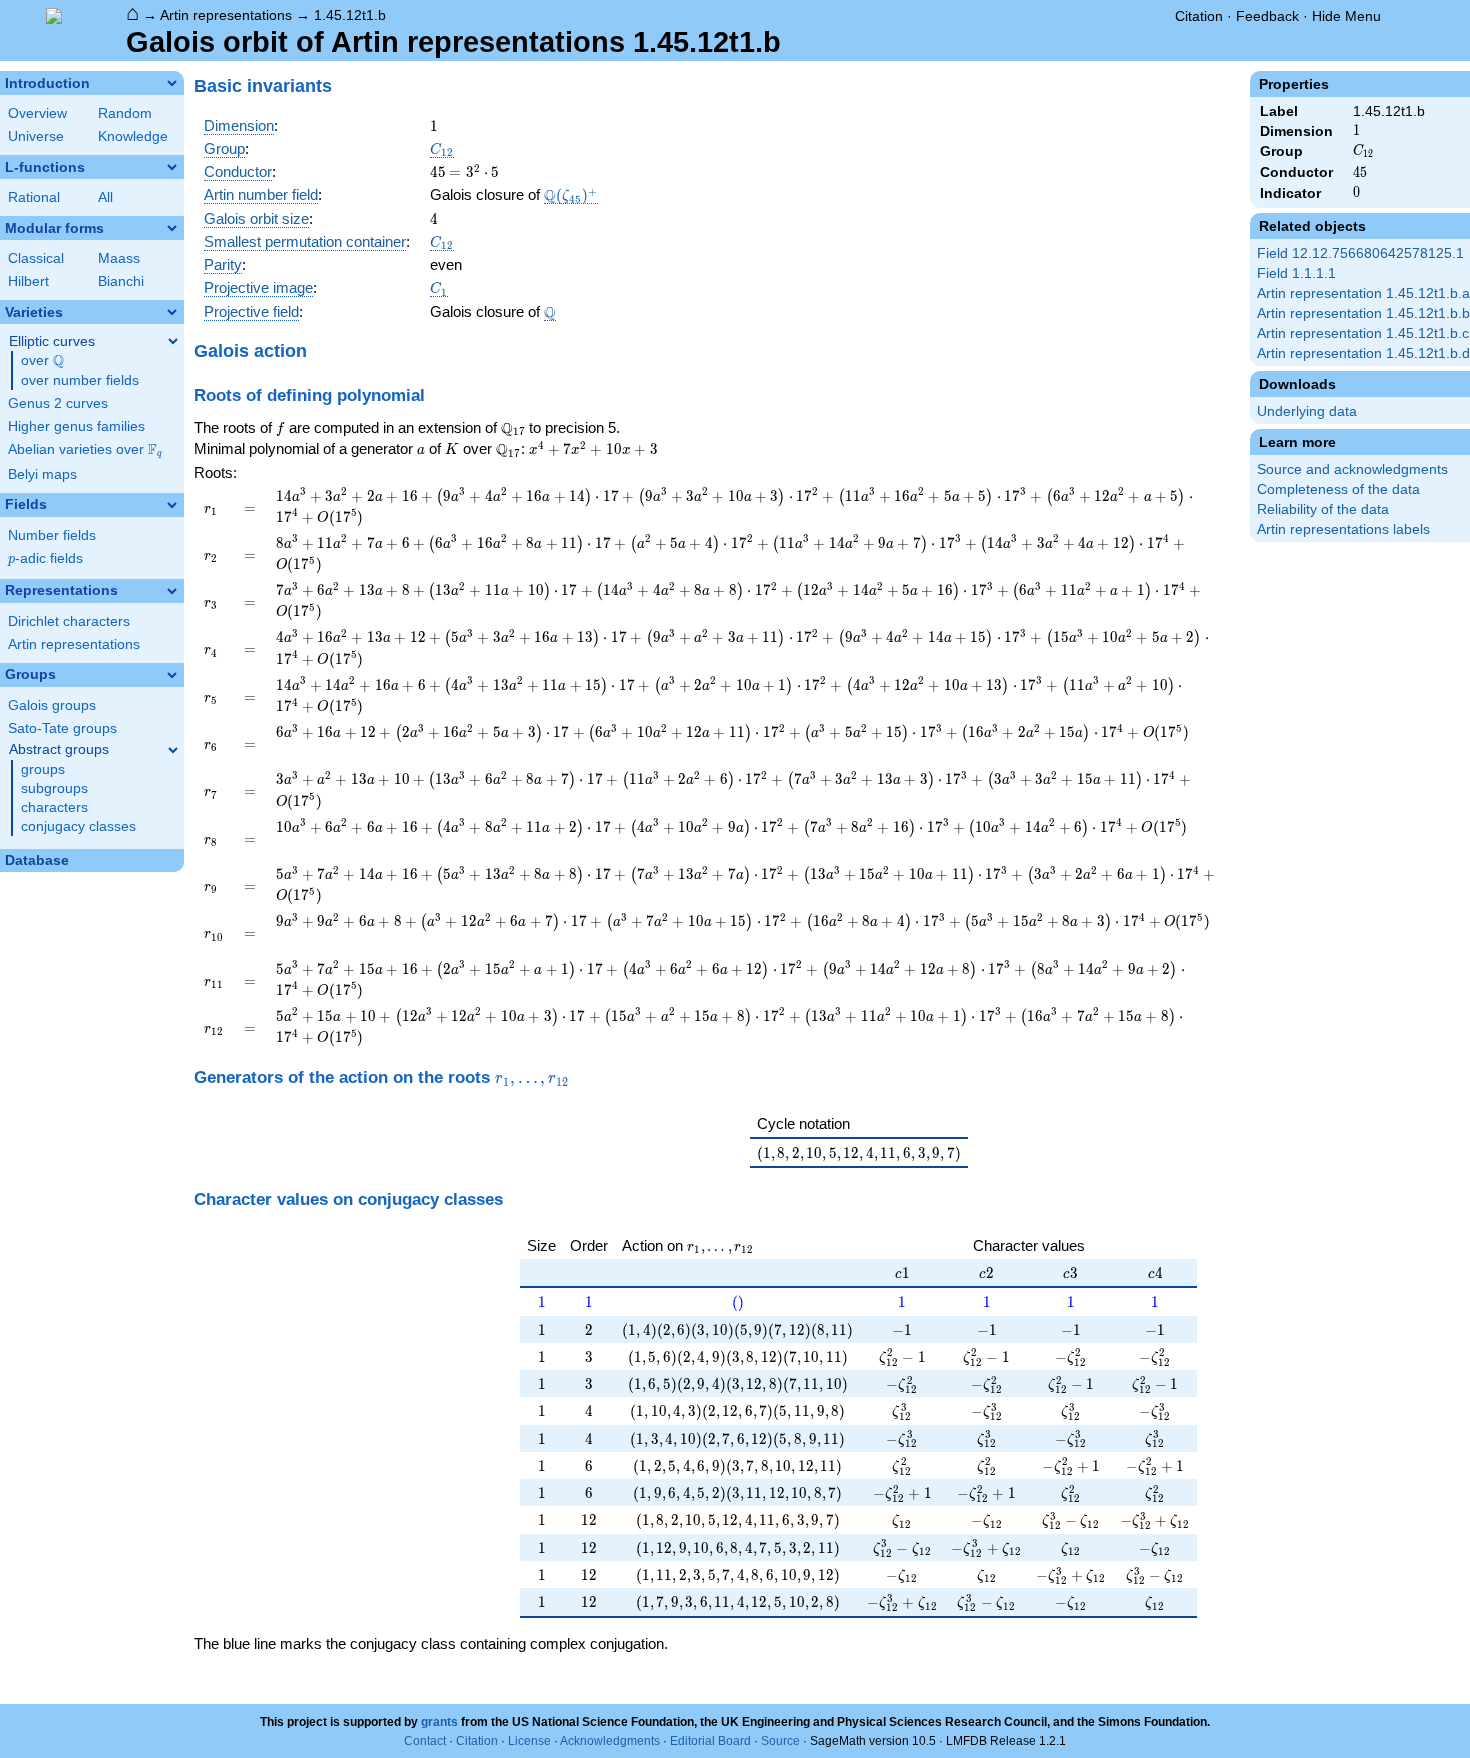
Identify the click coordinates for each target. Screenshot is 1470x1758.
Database (37, 860)
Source (780, 1741)
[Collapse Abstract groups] (173, 750)
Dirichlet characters (69, 621)
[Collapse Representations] (172, 591)
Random (125, 113)
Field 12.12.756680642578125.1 (1360, 253)
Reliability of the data (1323, 509)
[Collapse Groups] (172, 675)
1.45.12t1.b (350, 15)
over (42, 361)
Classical (36, 258)
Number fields (52, 535)
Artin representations (226, 15)
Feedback (1267, 16)
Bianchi (121, 281)
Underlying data (1307, 411)
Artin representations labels (1343, 529)
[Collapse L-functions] (172, 167)
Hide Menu (1346, 16)
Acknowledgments (610, 1741)
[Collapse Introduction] (172, 83)
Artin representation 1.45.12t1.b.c (1363, 333)
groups (43, 769)
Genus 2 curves (58, 403)
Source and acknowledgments (1352, 469)
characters (54, 807)
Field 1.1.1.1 (1296, 273)
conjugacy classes (78, 826)
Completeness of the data (1338, 489)
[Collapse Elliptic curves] (173, 341)
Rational (34, 197)
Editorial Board (710, 1741)
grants (439, 1722)
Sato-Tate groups (62, 728)
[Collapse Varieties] (172, 312)
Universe (36, 136)
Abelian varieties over (85, 450)
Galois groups (52, 705)
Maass (119, 258)
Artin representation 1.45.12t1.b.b (1363, 313)
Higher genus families (76, 426)
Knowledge (133, 136)
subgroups (54, 788)
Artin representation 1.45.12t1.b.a (1363, 293)
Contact (425, 1741)
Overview (37, 113)
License (529, 1741)
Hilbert (28, 281)
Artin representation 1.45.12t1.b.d (1363, 353)
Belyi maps (42, 474)
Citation (1199, 16)
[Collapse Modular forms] (172, 228)
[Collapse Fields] (172, 505)
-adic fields (45, 558)
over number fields (80, 380)
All (105, 197)
